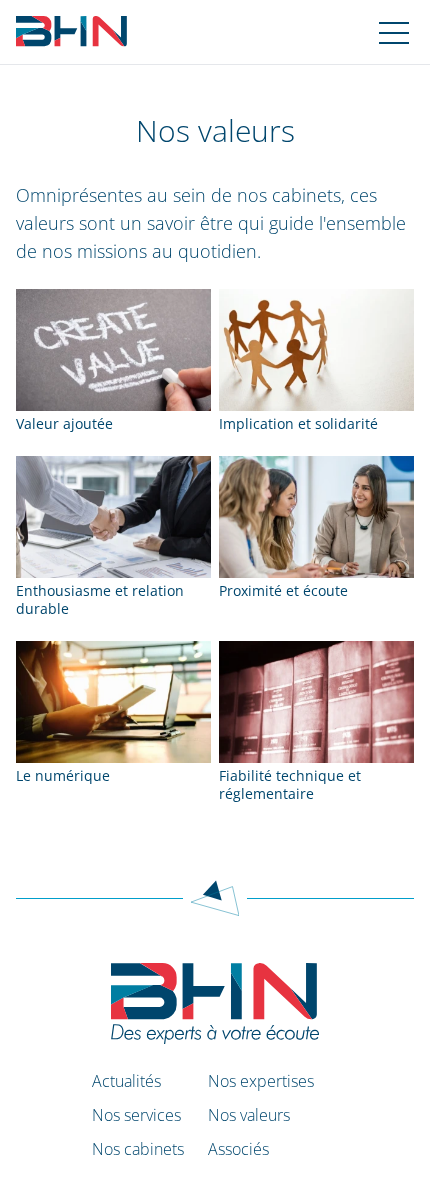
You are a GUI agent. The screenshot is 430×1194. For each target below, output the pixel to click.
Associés (238, 1149)
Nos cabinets (138, 1149)
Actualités (126, 1081)
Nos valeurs (249, 1115)
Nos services (136, 1115)
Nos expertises (261, 1081)
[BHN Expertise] (72, 32)
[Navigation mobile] (394, 32)
